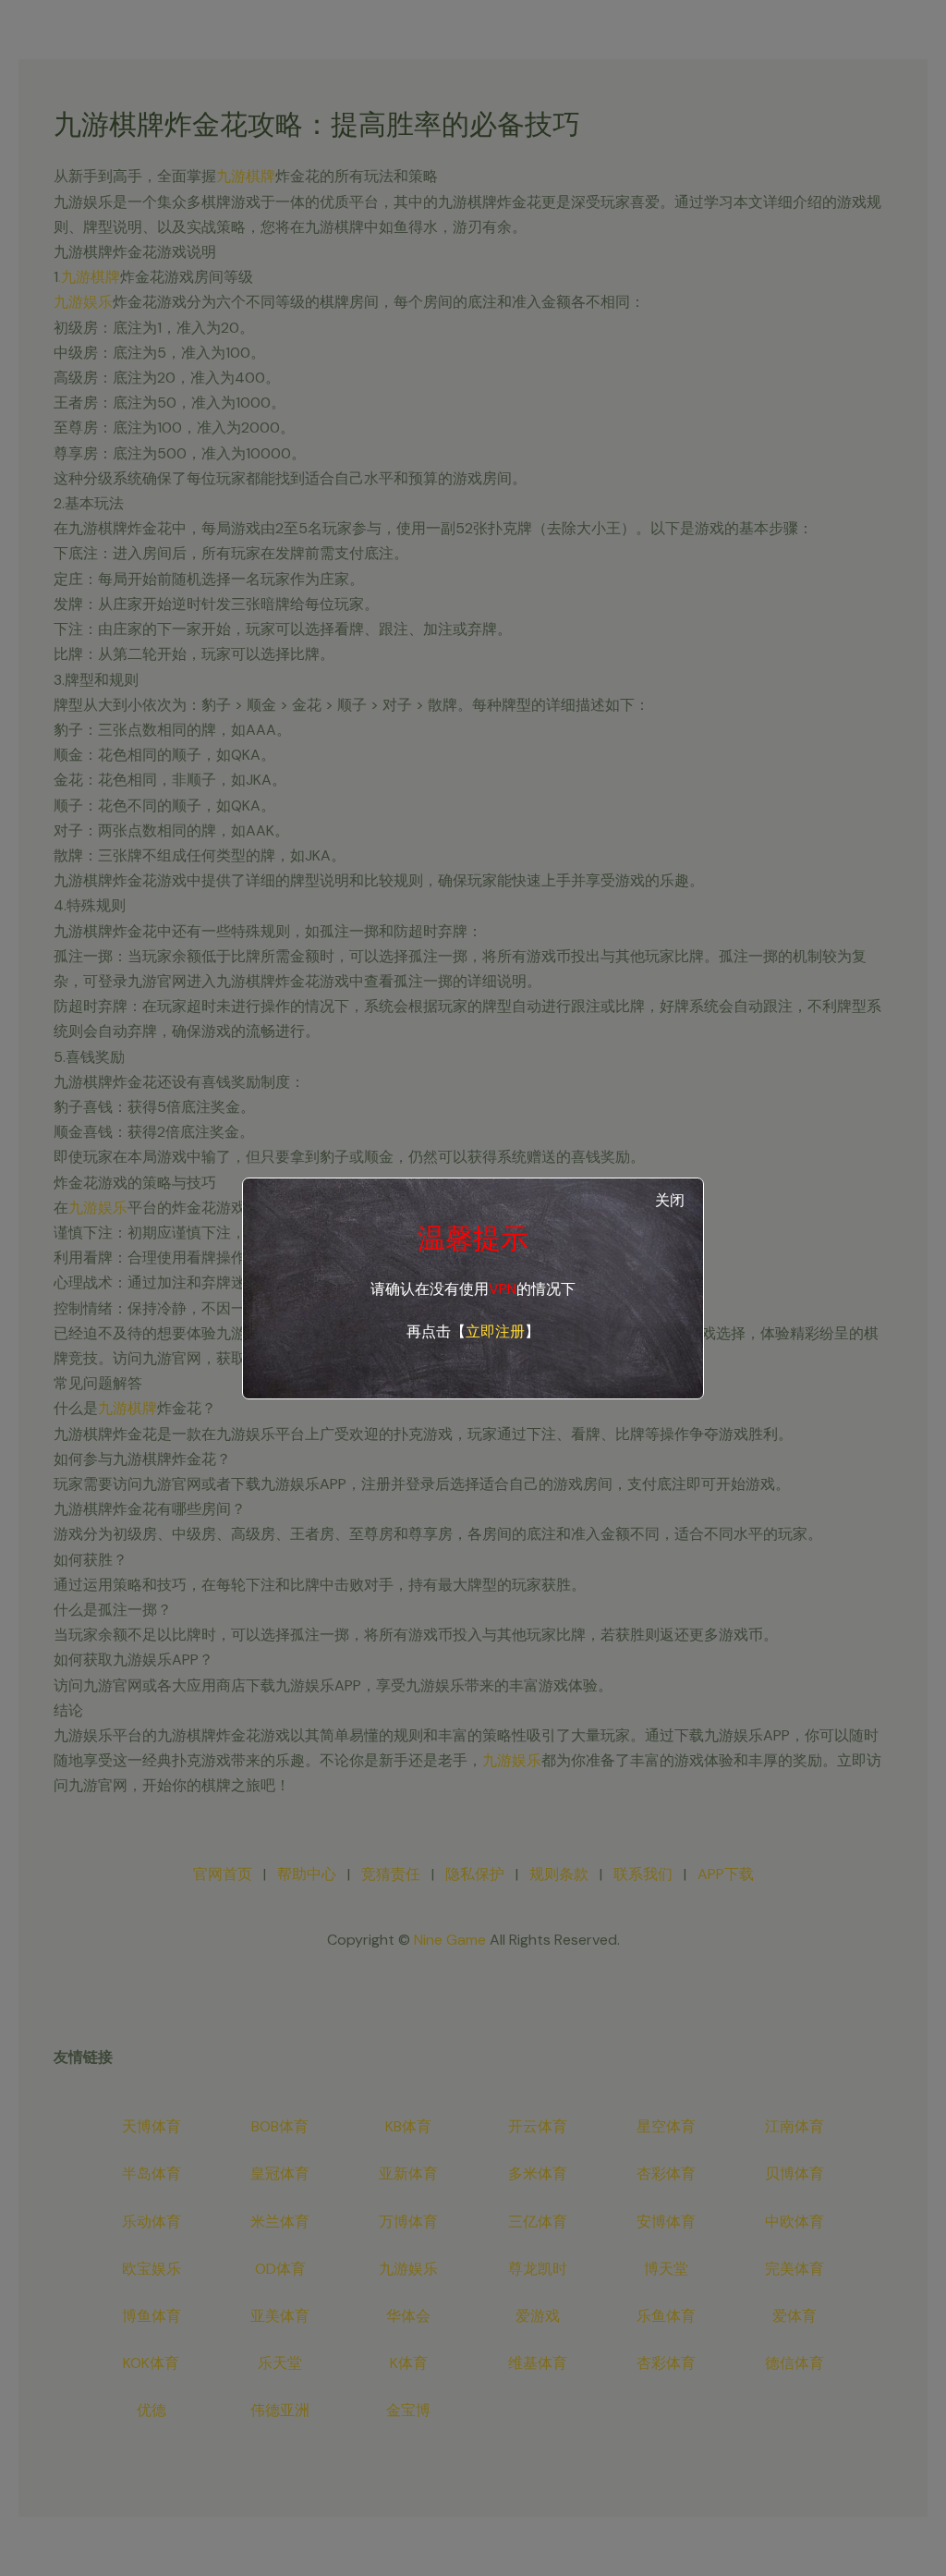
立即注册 (495, 1331)
